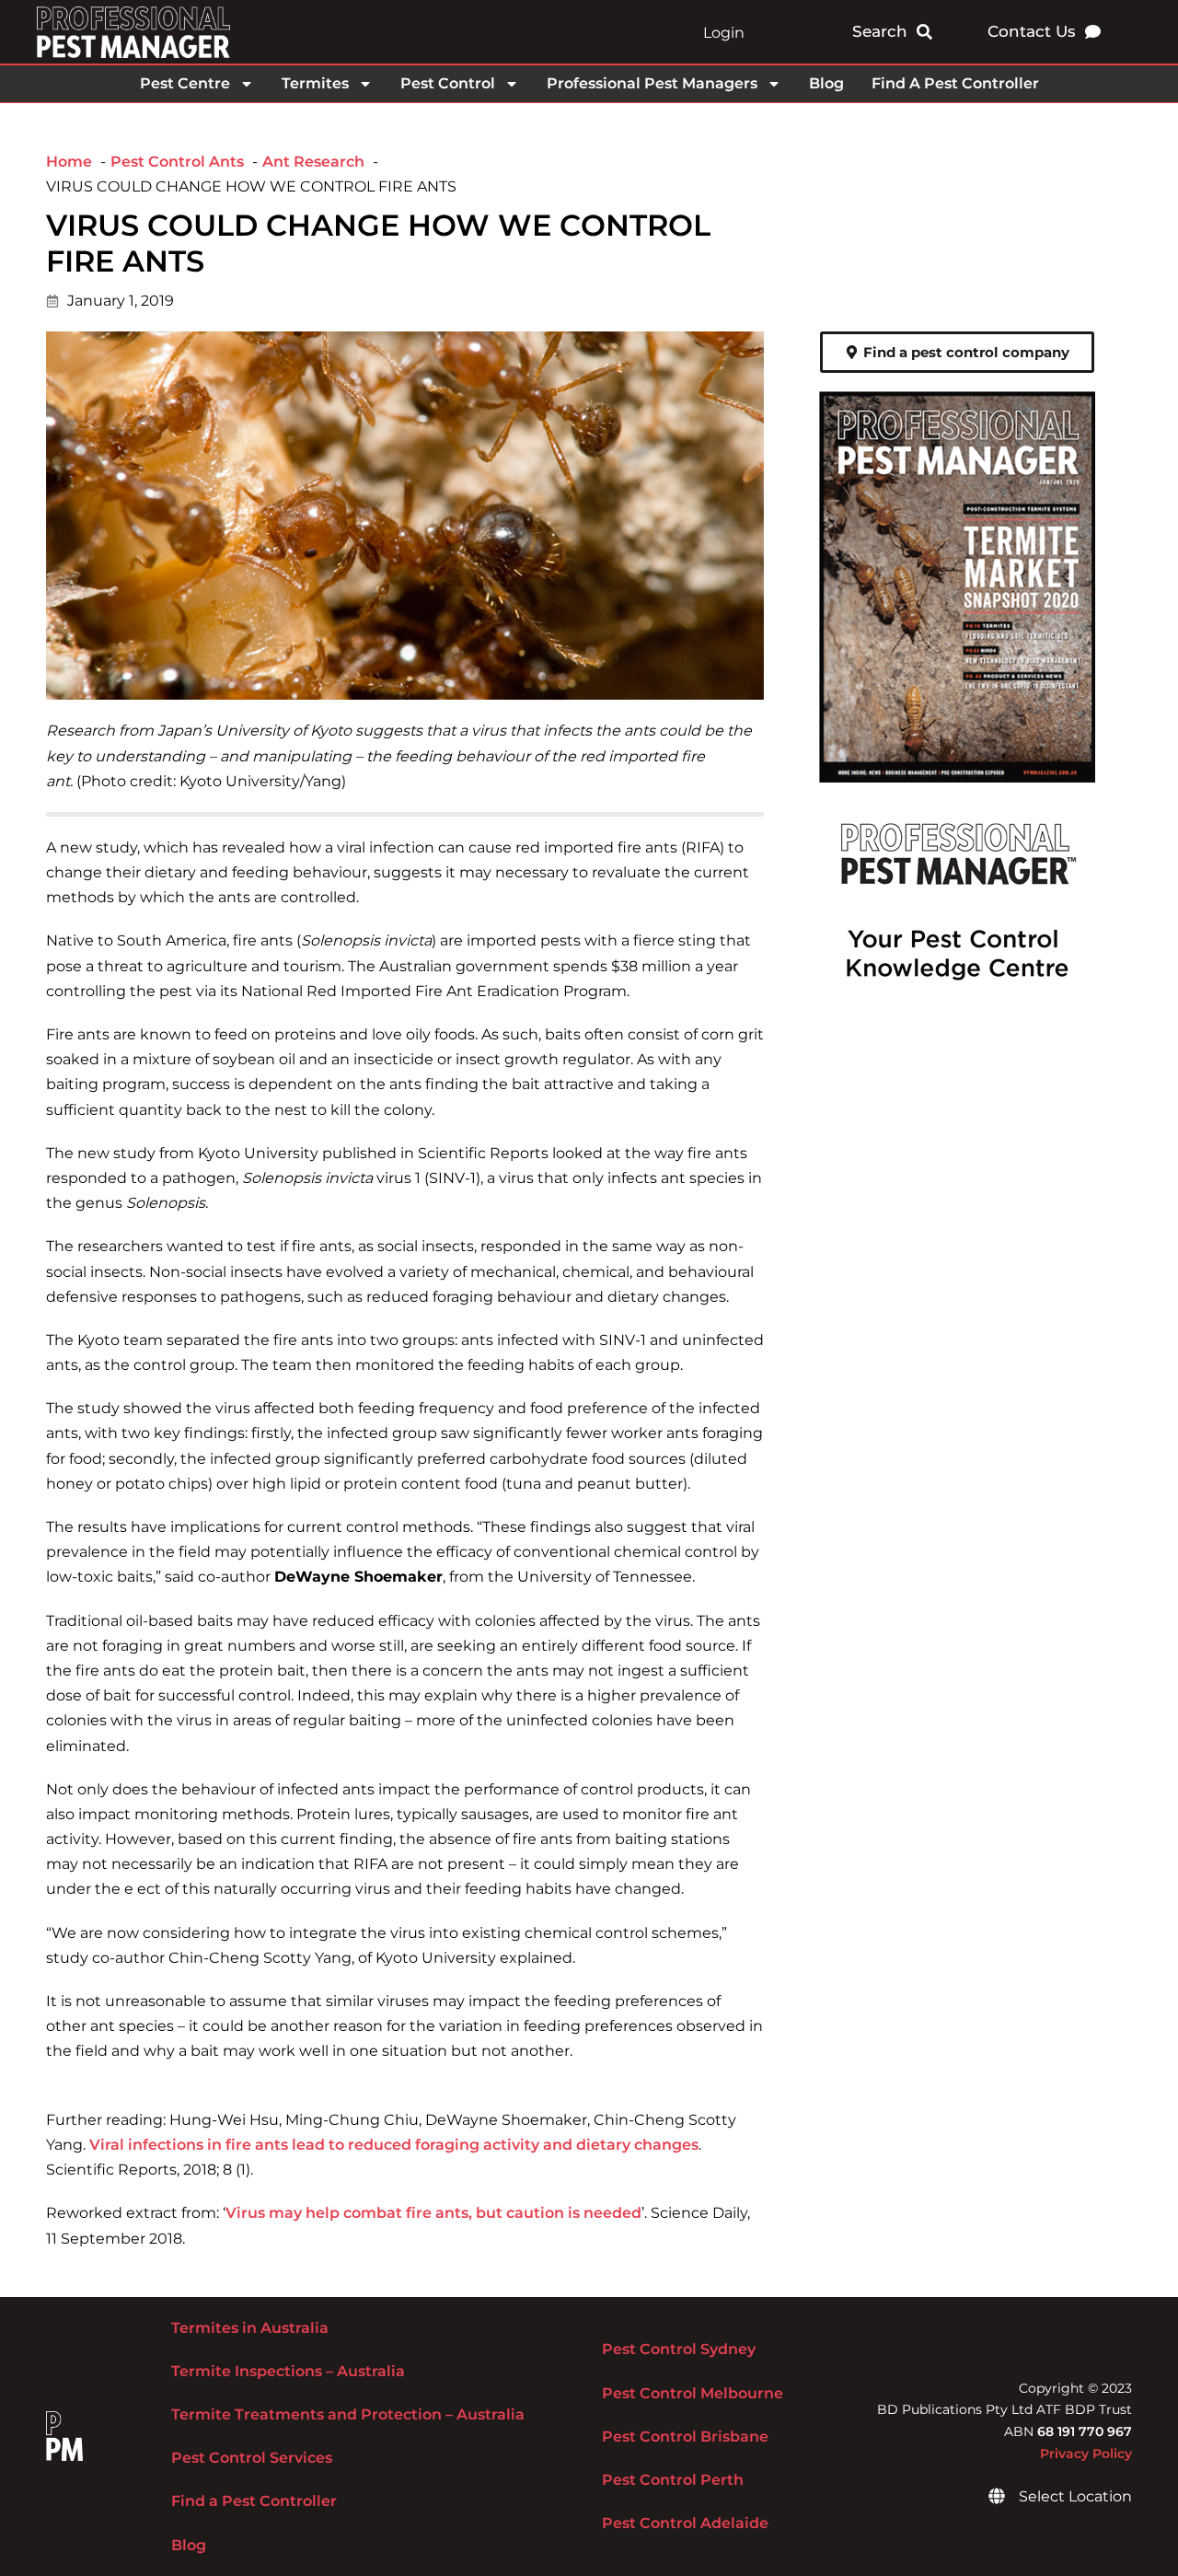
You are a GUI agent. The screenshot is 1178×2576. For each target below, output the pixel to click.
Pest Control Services (252, 2458)
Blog (826, 83)
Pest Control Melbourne (693, 2393)
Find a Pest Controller (254, 2501)
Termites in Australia (250, 2328)
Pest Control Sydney (679, 2349)
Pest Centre (185, 83)
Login (724, 33)
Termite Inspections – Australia (288, 2371)
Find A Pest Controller (955, 83)
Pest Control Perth (673, 2480)
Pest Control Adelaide (685, 2523)
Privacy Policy (1086, 2454)
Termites (315, 83)
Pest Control (448, 83)
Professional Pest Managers (652, 83)
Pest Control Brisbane (685, 2437)
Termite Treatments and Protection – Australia (348, 2414)
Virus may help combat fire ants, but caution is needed (433, 2213)
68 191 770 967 (1085, 2431)
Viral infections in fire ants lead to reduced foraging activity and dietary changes (394, 2145)
